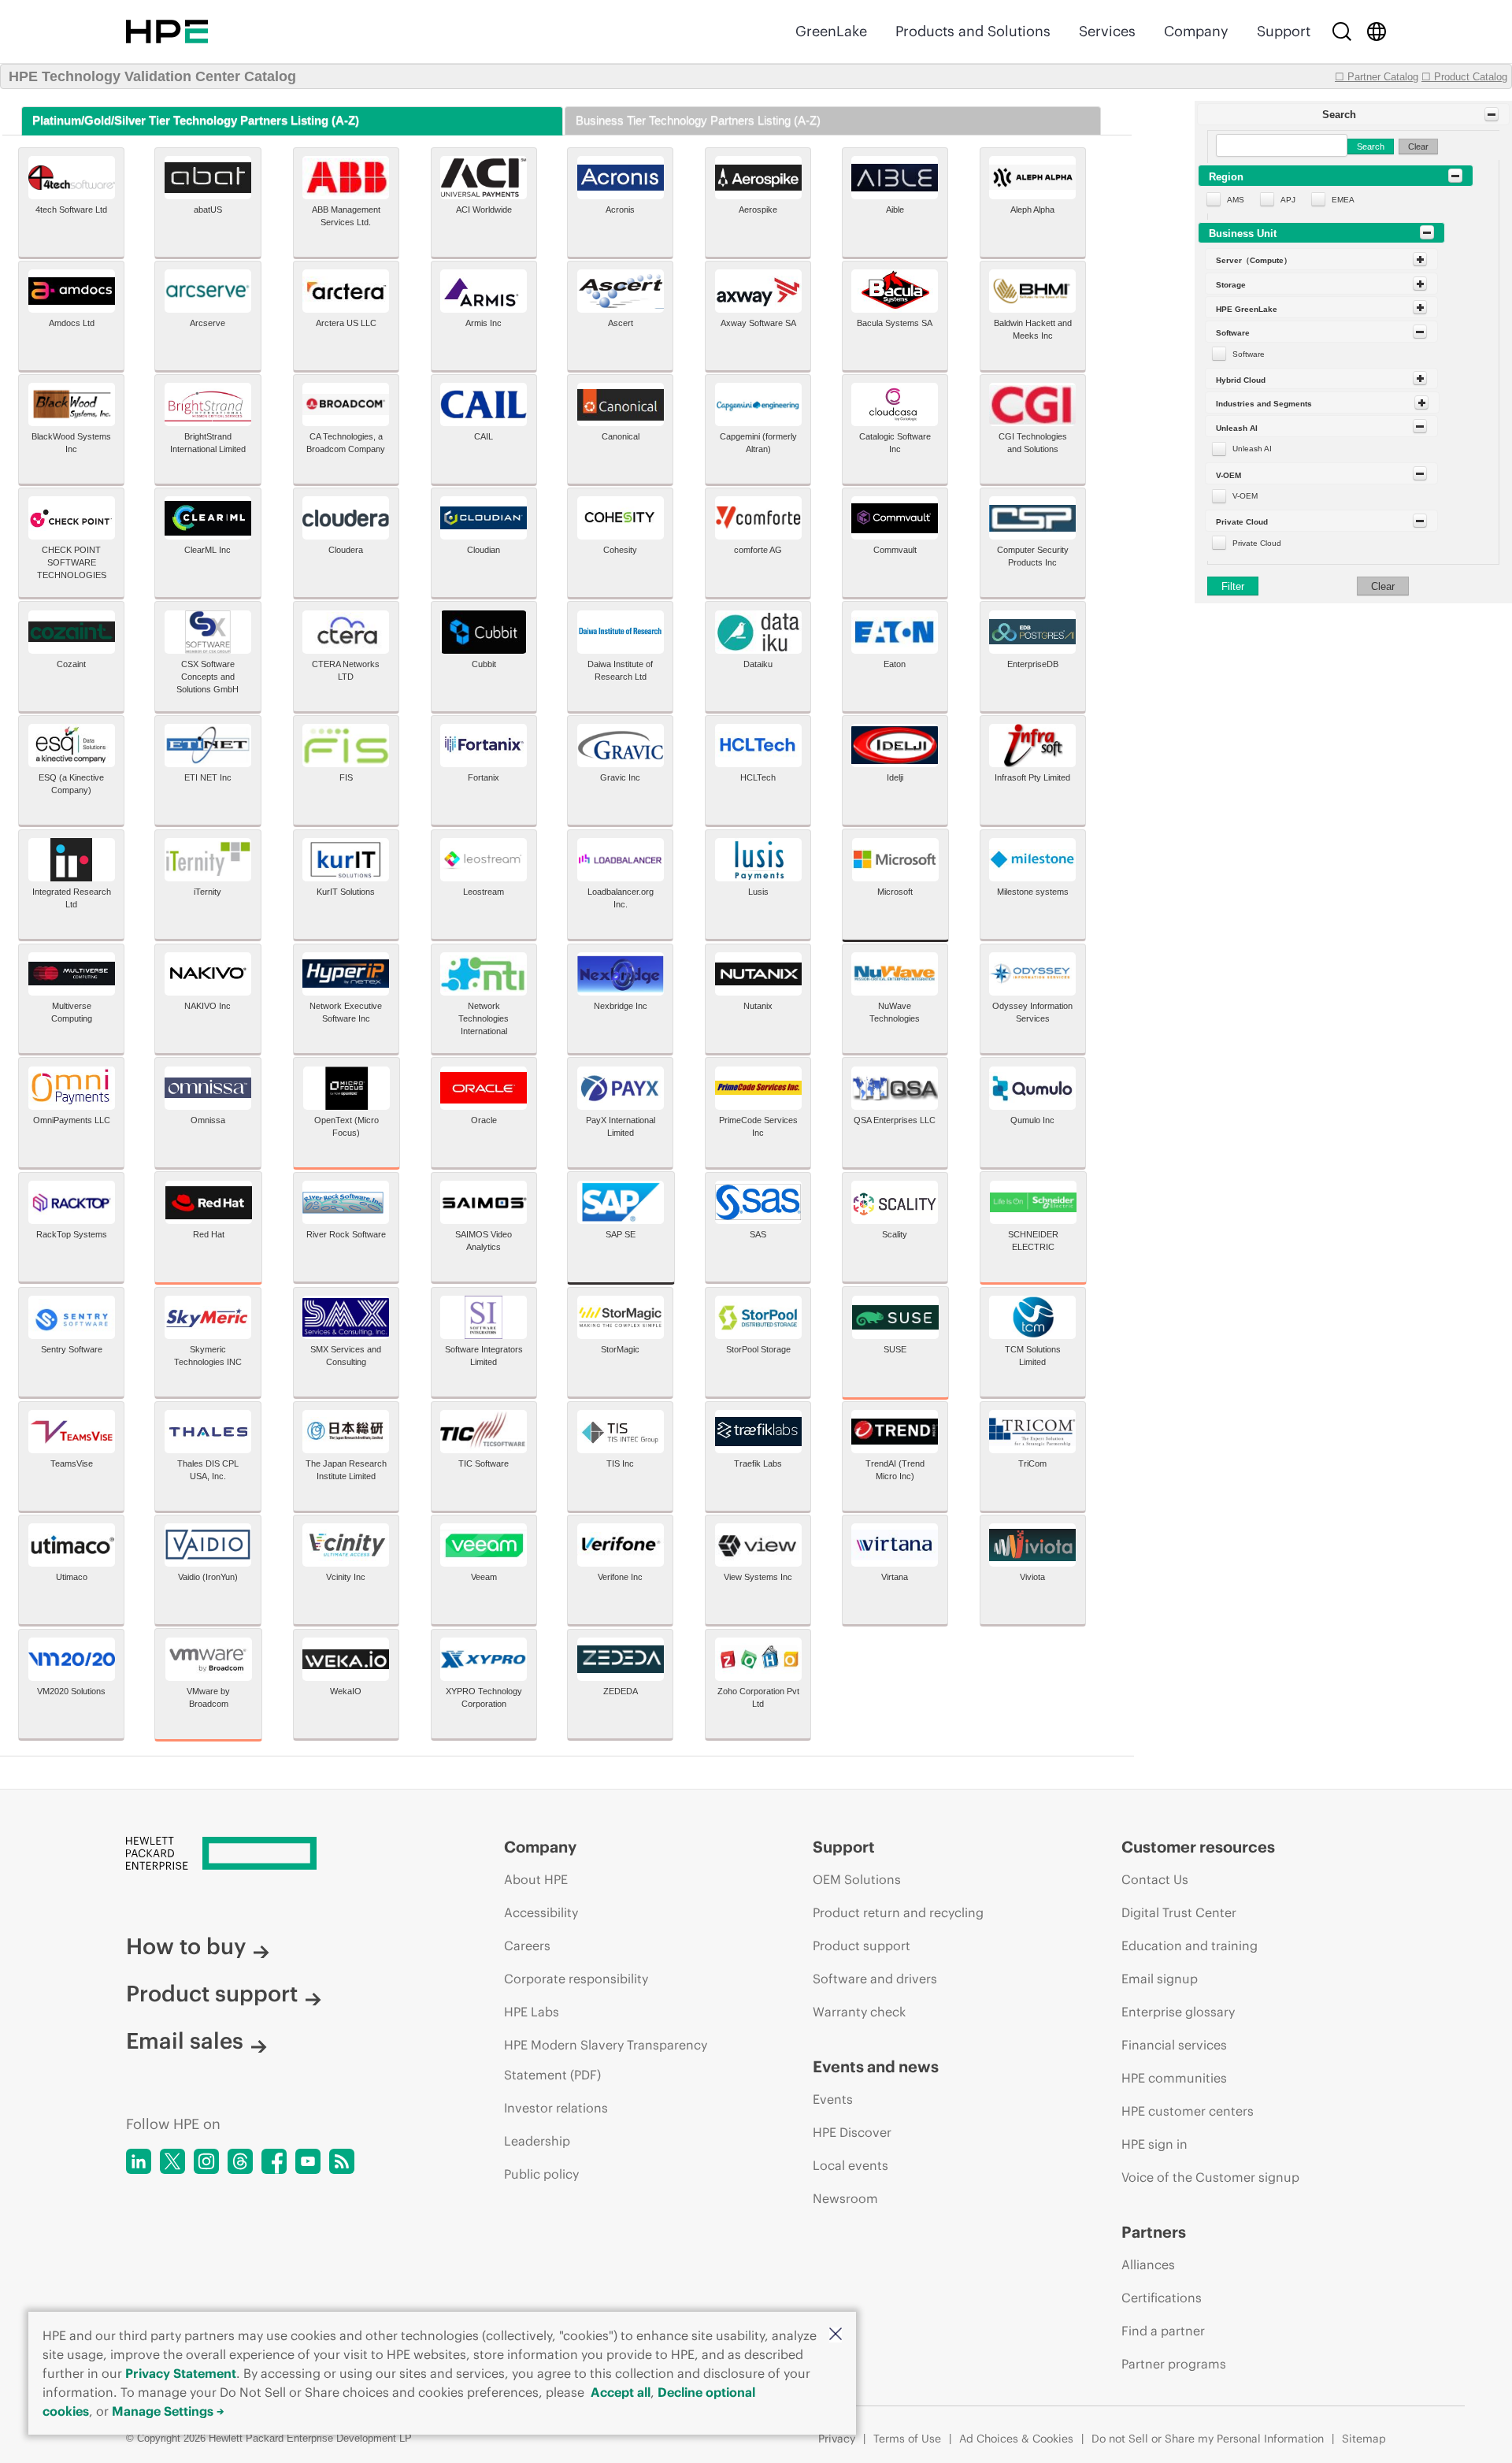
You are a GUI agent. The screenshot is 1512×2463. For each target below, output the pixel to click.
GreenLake (831, 31)
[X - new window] (172, 2161)
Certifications (1162, 2298)
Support (1284, 31)
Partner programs (1174, 2364)
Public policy (541, 2174)
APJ (1288, 200)
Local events (850, 2165)
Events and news (876, 2066)
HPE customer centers (1188, 2111)
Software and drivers (875, 1979)
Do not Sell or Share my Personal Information (1208, 2439)
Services (1107, 31)
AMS (1236, 200)
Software (1249, 354)
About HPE (536, 1879)
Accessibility (541, 1912)
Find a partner (1163, 2331)
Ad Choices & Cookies (1016, 2439)
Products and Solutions (973, 31)
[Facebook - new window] (274, 2161)
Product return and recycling (898, 1912)
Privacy (837, 2439)
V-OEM (1245, 496)
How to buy (186, 1946)
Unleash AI (1252, 449)
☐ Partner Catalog (1377, 77)
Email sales (185, 2041)
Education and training (1190, 1946)
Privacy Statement (181, 2373)
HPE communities (1174, 2078)
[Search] (1342, 32)
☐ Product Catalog (1464, 77)
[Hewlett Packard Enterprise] (167, 32)
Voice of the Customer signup (1210, 2177)
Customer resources (1198, 1847)
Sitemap (1364, 2439)
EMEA (1343, 200)
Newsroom (845, 2198)
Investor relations (556, 2108)
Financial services (1174, 2045)
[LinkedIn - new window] (139, 2161)
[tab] (292, 121)
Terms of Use (907, 2439)
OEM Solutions (857, 1879)
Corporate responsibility (576, 1979)
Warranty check (859, 2012)
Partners (1154, 2232)
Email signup (1160, 1979)
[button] (836, 2335)
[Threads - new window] (240, 2161)
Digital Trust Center (1179, 1912)
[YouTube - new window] (308, 2161)
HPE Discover (852, 2132)
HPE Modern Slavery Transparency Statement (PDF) (606, 2060)
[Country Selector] (1377, 32)
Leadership (537, 2141)
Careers (527, 1946)
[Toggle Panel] (1492, 114)
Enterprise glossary (1178, 2012)
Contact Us (1155, 1879)
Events (833, 2099)
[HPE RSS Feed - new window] (342, 2161)
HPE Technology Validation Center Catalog (152, 76)
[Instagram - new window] (206, 2161)
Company (1196, 31)
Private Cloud (1257, 543)
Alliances (1148, 2265)
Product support (212, 1994)
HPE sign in (1154, 2144)
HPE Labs (532, 2012)
